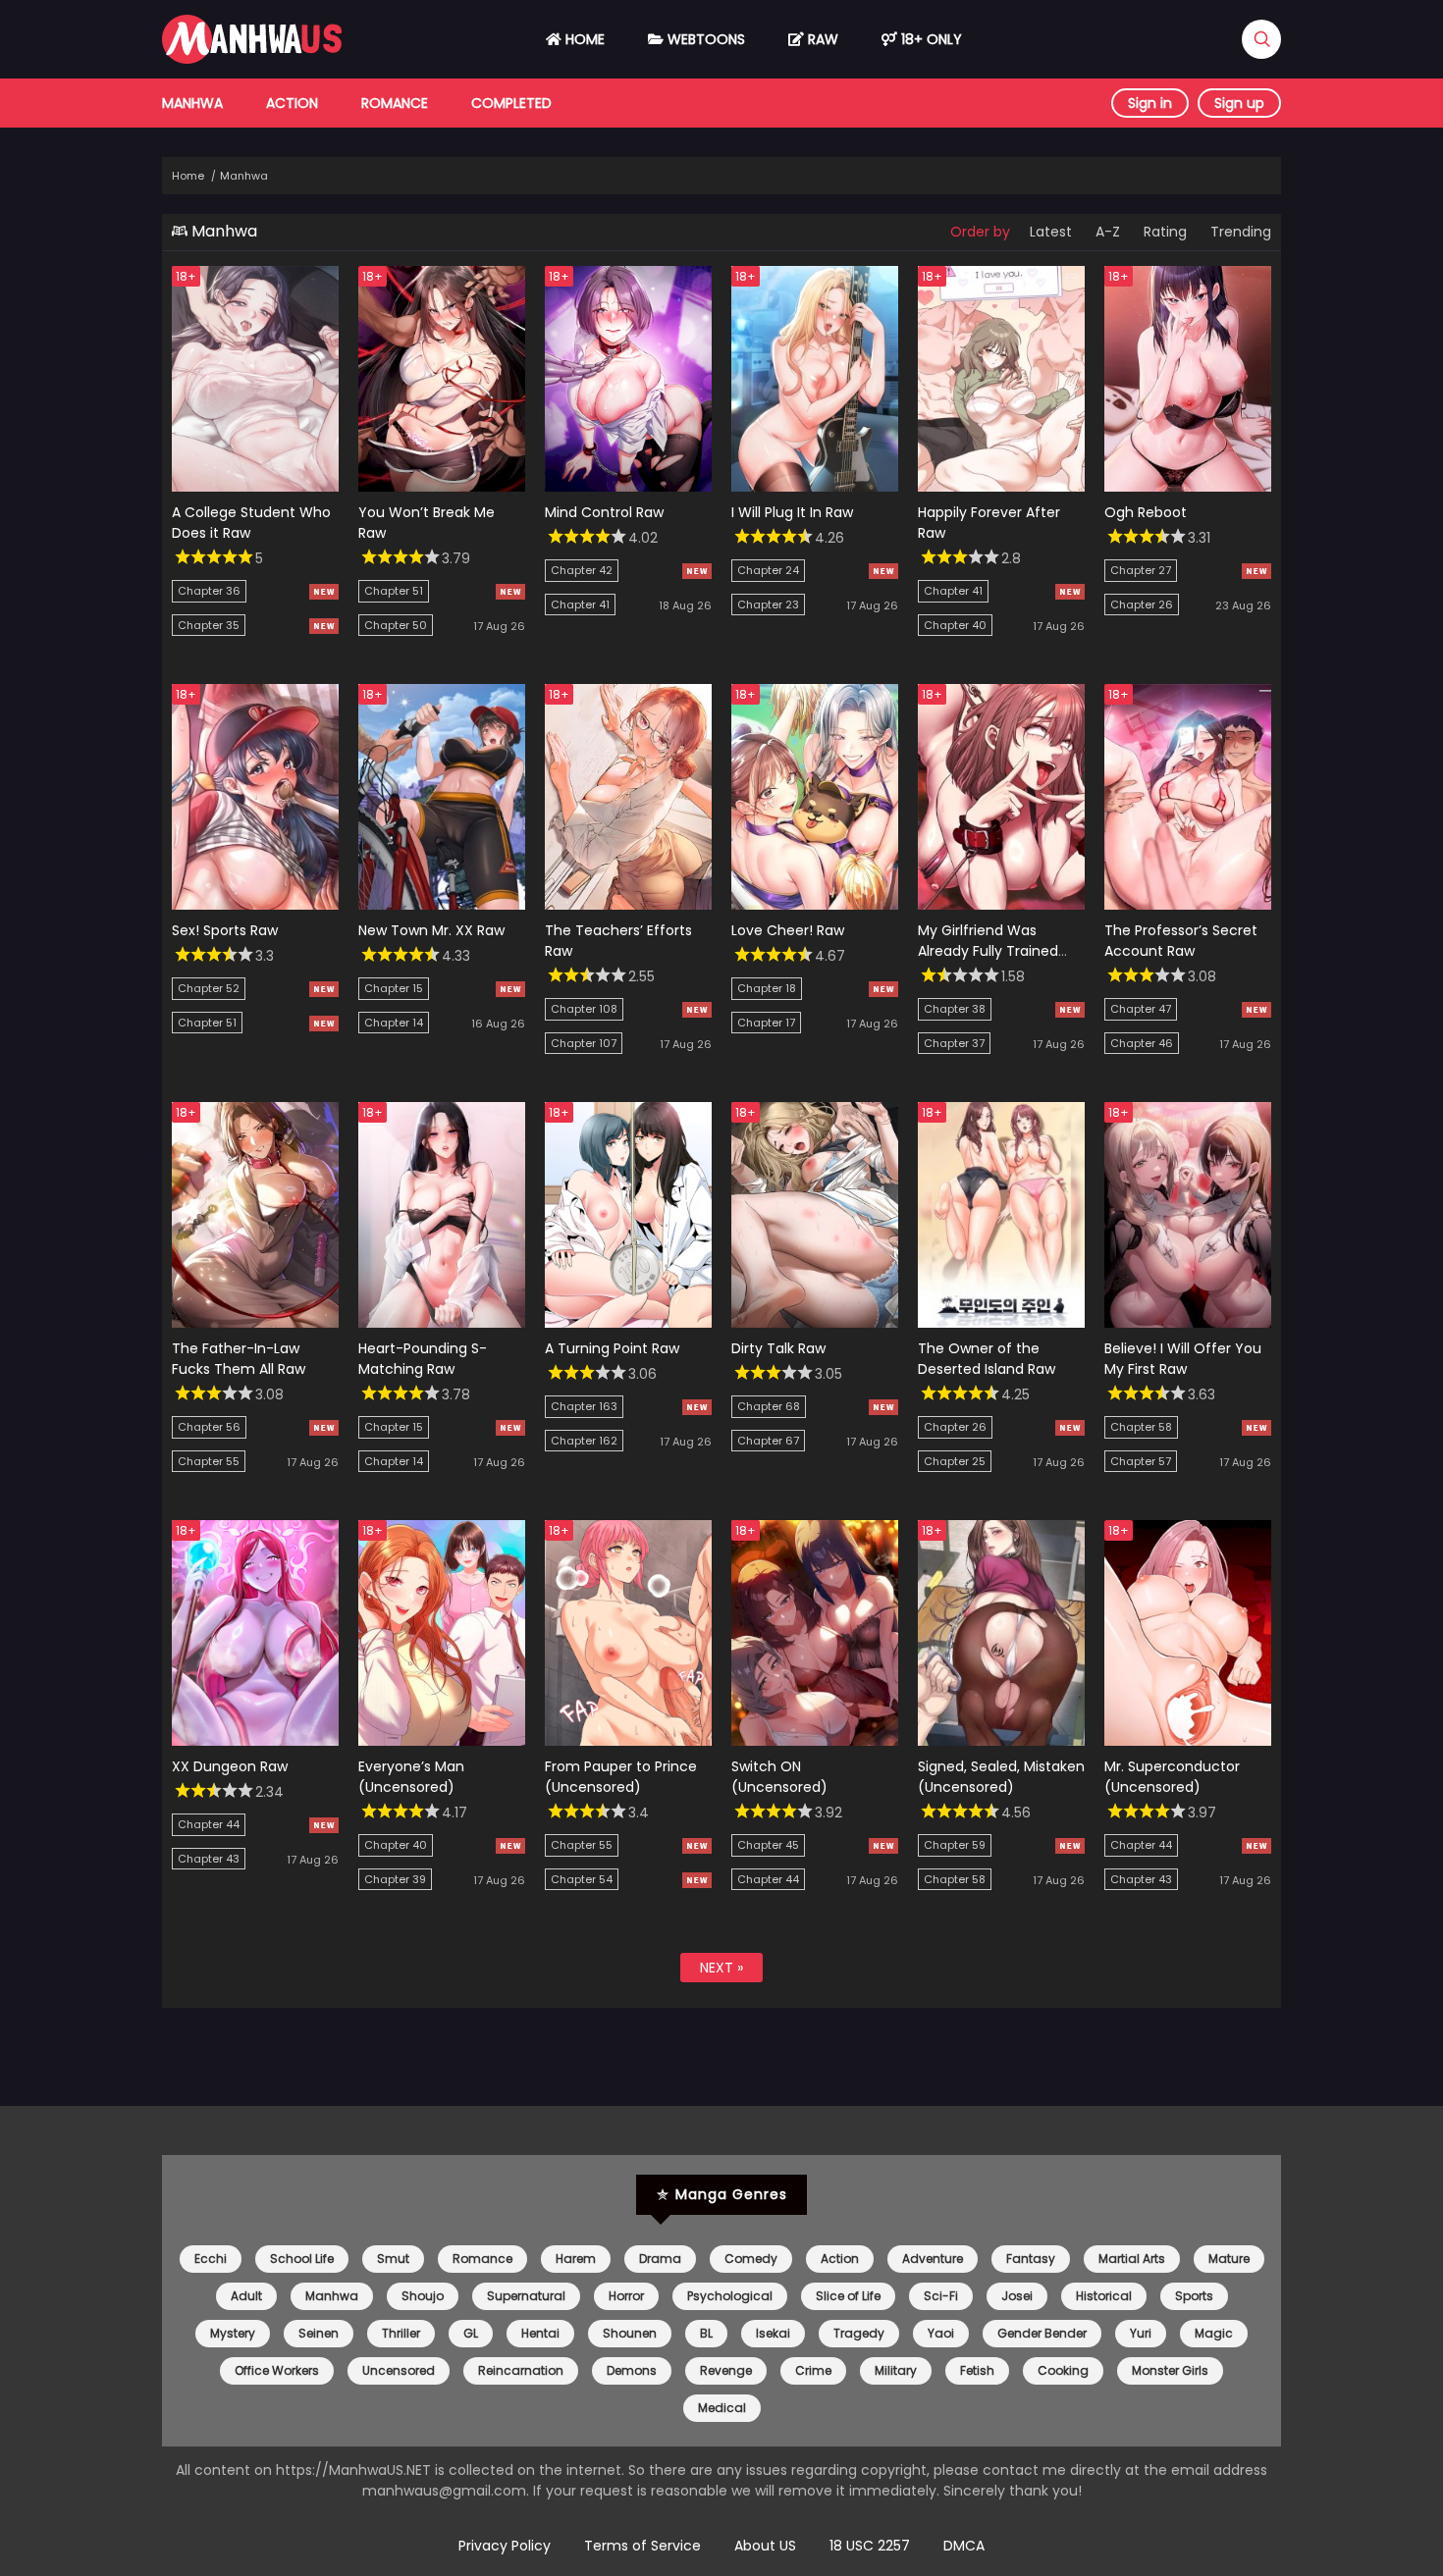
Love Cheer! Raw (788, 930)
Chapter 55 (209, 1461)
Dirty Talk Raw (778, 1348)
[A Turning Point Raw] (628, 1323)
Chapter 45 (768, 1845)
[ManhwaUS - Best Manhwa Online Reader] (252, 59)
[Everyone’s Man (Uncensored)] (442, 1741)
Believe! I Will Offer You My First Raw (1183, 1359)
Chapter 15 (394, 988)
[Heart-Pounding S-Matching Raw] (442, 1323)
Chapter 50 (396, 625)
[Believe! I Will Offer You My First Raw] (1188, 1323)
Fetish (977, 2370)
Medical (722, 2408)
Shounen (630, 2333)
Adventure (933, 2259)
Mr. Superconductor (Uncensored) (1172, 1777)
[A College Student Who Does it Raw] (255, 487)
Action (292, 103)
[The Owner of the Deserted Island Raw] (1001, 1323)
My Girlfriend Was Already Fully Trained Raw (988, 951)
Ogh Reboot (1146, 512)
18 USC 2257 (870, 2546)
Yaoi (941, 2333)
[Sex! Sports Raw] (255, 905)
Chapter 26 (1142, 605)
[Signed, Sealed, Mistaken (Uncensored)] (1001, 1741)
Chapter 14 (394, 1023)
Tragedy (859, 2333)
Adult (246, 2296)
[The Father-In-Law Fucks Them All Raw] (255, 1323)
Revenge (726, 2370)
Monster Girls (1170, 2370)
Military (896, 2370)
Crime (813, 2370)
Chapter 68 (769, 1406)
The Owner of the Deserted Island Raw (987, 1359)
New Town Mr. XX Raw (431, 930)
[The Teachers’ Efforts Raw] (628, 905)
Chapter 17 (766, 1023)
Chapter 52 (209, 988)
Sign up (1239, 103)
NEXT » (721, 1968)
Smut (393, 2259)
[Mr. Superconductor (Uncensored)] (1188, 1741)
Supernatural (526, 2296)
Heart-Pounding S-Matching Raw (423, 1359)
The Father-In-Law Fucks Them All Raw (239, 1359)
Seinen (319, 2333)
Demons (632, 2370)
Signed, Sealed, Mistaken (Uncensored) (1001, 1777)
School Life (302, 2259)
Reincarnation (521, 2370)
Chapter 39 (395, 1879)
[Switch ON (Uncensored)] (815, 1741)
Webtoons (704, 39)
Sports (1194, 2296)
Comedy (751, 2259)
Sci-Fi (941, 2296)
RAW (821, 39)
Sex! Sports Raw (225, 930)
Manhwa (192, 103)
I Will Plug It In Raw (792, 512)
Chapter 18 (767, 988)
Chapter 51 (394, 591)
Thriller (401, 2333)
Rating (1165, 232)
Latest (1051, 232)
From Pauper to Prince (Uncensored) (621, 1777)
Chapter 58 (1141, 1427)
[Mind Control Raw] (628, 487)
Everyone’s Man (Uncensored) (411, 1777)
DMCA (964, 2546)
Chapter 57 (1141, 1461)
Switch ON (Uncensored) (779, 1777)
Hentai (540, 2333)
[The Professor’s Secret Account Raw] (1188, 905)
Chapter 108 (584, 1009)
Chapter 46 (1142, 1043)
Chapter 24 (768, 570)
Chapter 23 (768, 605)
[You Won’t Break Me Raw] (442, 487)
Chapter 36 (209, 591)
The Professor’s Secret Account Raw (1181, 941)
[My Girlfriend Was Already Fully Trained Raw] (1001, 905)
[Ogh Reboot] (1188, 487)
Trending (1241, 232)
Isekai (773, 2333)
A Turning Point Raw (612, 1348)
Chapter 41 (580, 605)
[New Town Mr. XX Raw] (442, 905)
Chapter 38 (955, 1009)
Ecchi (211, 2259)
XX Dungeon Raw (230, 1766)
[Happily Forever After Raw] (1001, 487)
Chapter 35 (209, 625)
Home (583, 39)
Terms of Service (642, 2546)
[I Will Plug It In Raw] (815, 487)
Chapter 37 (954, 1043)
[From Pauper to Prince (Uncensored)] (628, 1741)
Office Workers (277, 2370)
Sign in (1150, 103)
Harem (576, 2259)
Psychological (730, 2296)
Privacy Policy (505, 2546)
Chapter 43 (209, 1859)
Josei (1017, 2296)
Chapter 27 (1141, 570)
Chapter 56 (209, 1427)
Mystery (233, 2333)
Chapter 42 (582, 570)
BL (706, 2333)
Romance (395, 103)
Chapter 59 (955, 1845)
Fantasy (1031, 2259)
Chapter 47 (1141, 1009)
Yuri (1141, 2333)
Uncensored (399, 2370)
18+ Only (930, 39)
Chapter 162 (584, 1441)
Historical (1104, 2296)
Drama (660, 2259)
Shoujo (423, 2296)
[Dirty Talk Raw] (815, 1323)
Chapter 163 (584, 1406)
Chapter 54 (582, 1879)
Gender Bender (1042, 2333)
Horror (626, 2296)
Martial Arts (1132, 2259)
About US (765, 2546)
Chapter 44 (209, 1824)
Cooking (1063, 2370)
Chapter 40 (955, 625)
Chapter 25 (955, 1461)
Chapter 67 (768, 1441)
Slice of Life (848, 2296)
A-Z (1108, 232)
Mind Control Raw (604, 512)
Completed (511, 103)
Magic (1214, 2333)
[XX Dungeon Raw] (255, 1741)
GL (471, 2333)
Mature (1229, 2259)
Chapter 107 (584, 1043)
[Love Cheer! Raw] (815, 905)
